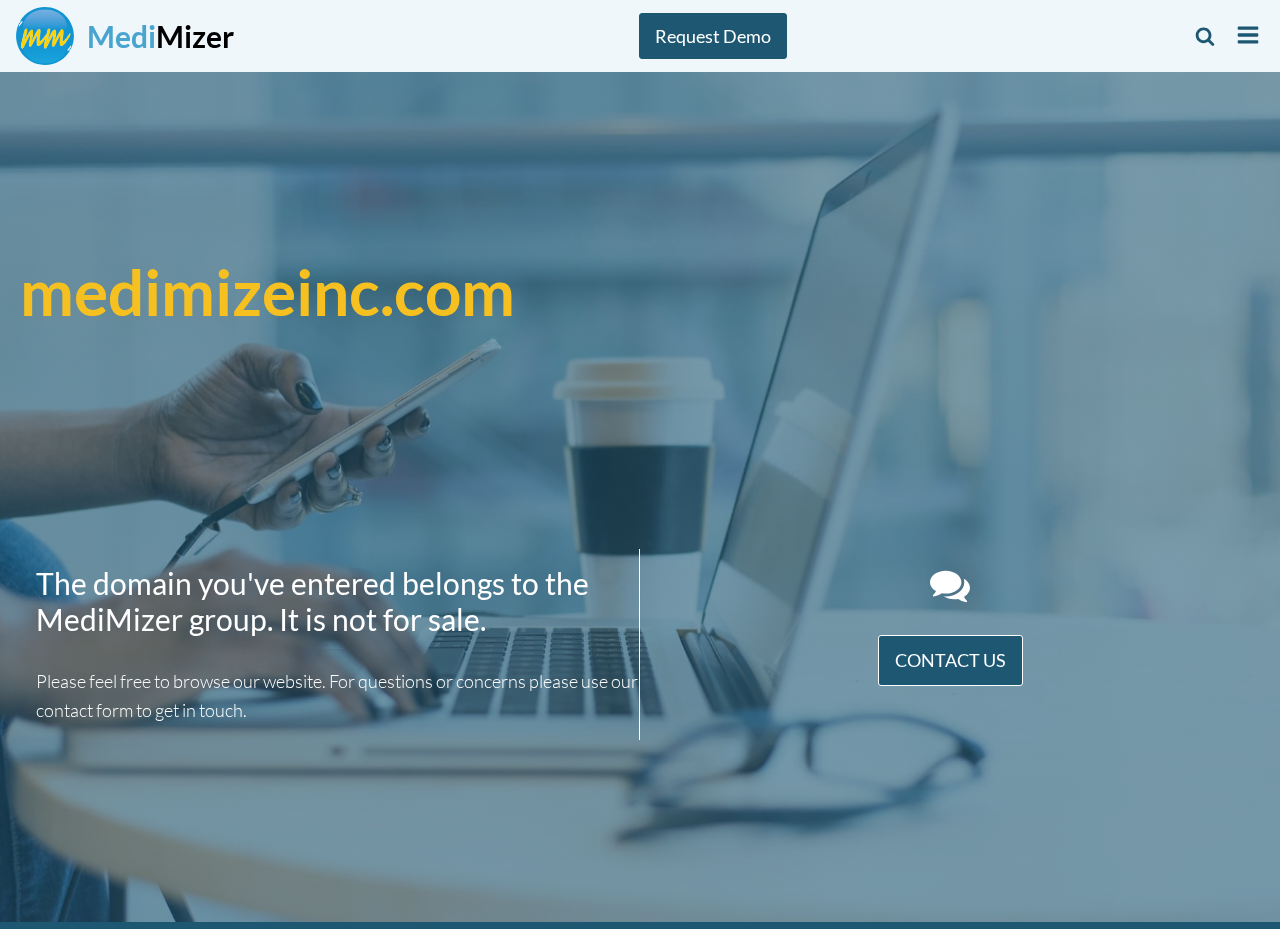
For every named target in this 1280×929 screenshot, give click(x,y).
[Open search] (1205, 36)
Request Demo (713, 36)
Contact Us (950, 660)
